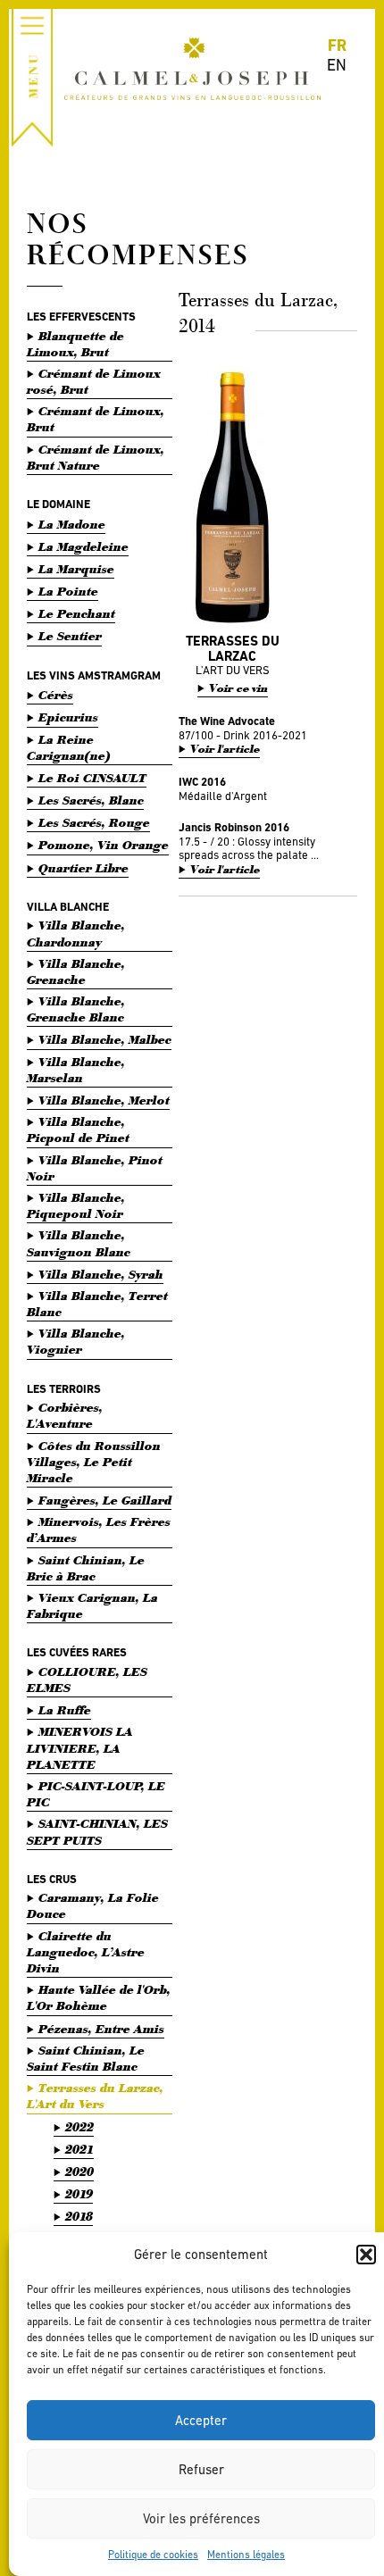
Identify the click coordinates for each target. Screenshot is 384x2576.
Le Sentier (70, 636)
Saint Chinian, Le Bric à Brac (86, 1568)
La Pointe (68, 592)
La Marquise (76, 569)
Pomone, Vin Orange (104, 845)
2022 (79, 2127)
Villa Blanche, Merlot (104, 1100)
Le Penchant (77, 614)
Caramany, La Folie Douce (93, 1906)
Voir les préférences (201, 2518)
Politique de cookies (153, 2555)
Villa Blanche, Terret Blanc (97, 1304)
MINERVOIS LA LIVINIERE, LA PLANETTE (80, 1748)
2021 (79, 2150)
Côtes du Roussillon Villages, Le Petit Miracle (94, 1462)
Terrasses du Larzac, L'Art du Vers (95, 2096)
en (337, 65)
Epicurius (68, 717)
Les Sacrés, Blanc (91, 800)
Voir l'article (225, 750)
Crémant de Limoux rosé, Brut (94, 382)
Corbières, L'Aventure (65, 1416)
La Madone (72, 525)
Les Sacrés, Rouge (94, 823)
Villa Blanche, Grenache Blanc (76, 1009)
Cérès (56, 695)
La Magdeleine (83, 547)
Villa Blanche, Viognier (76, 1342)
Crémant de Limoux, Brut (96, 419)
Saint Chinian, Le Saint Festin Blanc (86, 2059)
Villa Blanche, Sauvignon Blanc (79, 1243)
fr (337, 45)
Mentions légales (246, 2555)
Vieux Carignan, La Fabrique (92, 1606)
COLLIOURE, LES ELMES (87, 1680)
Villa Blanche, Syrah (101, 1275)
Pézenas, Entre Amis (101, 2029)
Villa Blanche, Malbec (105, 1040)
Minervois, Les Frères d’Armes (99, 1530)
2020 (79, 2172)
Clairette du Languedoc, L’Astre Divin (86, 1952)
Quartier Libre (83, 868)
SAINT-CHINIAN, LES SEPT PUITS (97, 1832)
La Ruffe (65, 1710)
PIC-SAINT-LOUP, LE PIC (96, 1794)
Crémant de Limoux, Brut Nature (96, 458)
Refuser (201, 2469)
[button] (366, 2255)
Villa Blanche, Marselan (76, 1070)
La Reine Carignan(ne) (69, 748)
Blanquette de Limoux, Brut (75, 344)
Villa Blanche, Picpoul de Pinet (78, 1130)
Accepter (201, 2420)
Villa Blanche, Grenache (76, 972)
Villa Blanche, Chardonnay (76, 934)
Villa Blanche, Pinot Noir (95, 1168)
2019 (79, 2194)
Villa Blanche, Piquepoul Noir (76, 1206)
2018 (79, 2217)
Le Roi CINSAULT (92, 778)
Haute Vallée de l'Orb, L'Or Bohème (99, 1998)
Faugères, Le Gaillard (105, 1501)
